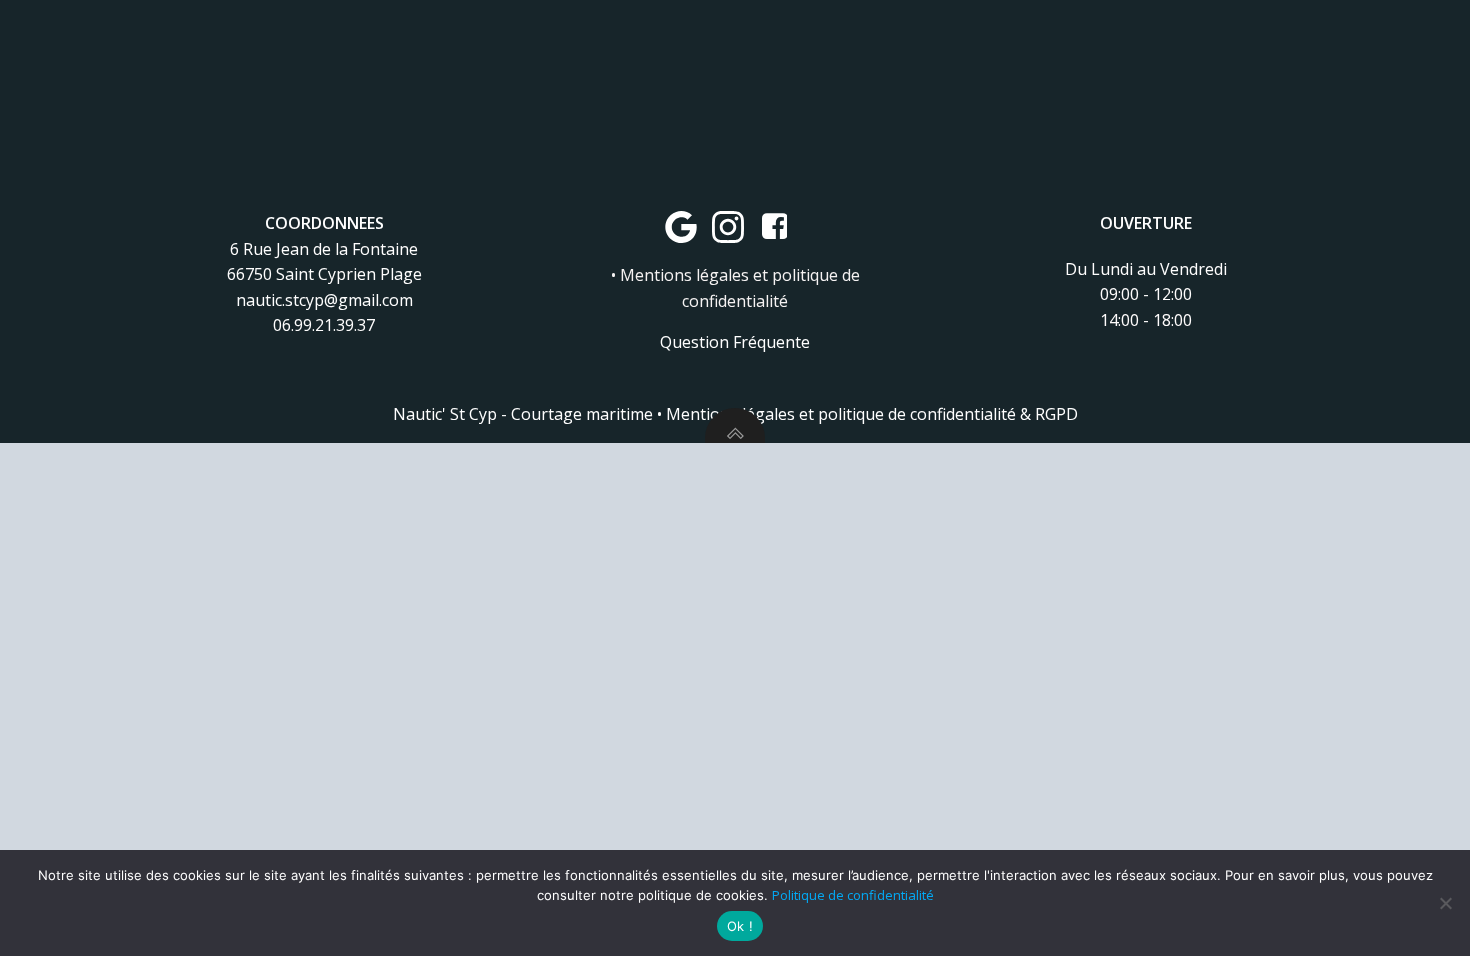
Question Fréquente (735, 342)
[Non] (1445, 903)
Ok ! (740, 926)
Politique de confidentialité (853, 895)
